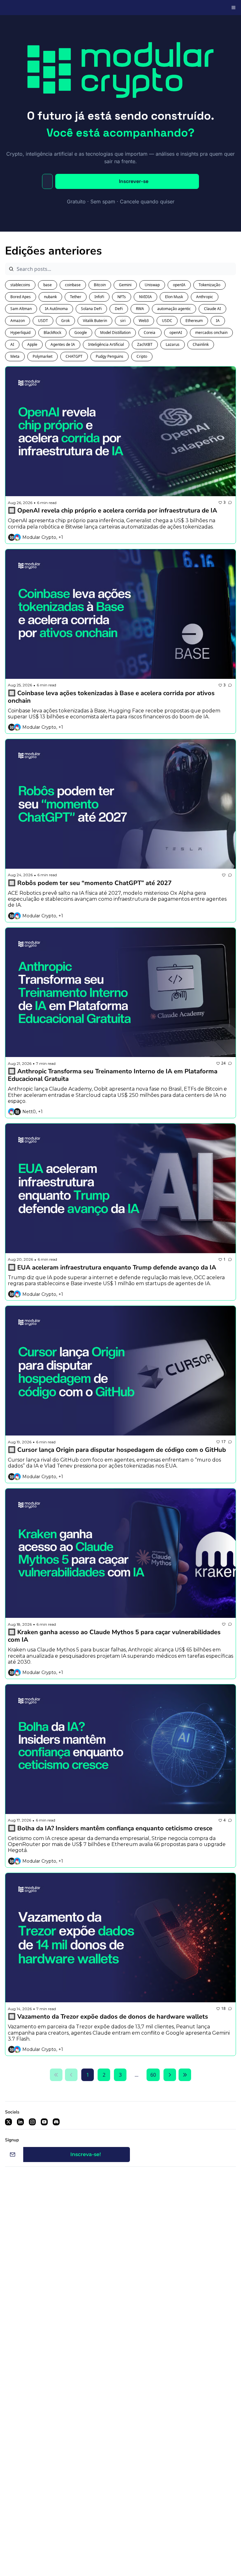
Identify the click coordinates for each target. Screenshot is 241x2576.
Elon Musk (174, 297)
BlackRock (52, 333)
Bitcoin (100, 285)
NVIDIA (145, 297)
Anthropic (205, 297)
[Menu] (233, 8)
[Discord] (56, 2122)
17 (223, 1442)
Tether (76, 297)
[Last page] (185, 2075)
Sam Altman (21, 309)
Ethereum (194, 321)
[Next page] (170, 2075)
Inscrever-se (134, 181)
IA (218, 321)
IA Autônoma (56, 309)
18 (223, 2008)
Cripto (142, 356)
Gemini (125, 285)
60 (153, 2075)
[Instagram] (32, 2122)
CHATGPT (74, 356)
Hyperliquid (20, 333)
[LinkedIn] (20, 2122)
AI (12, 344)
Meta (15, 356)
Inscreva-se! (86, 2154)
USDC (167, 321)
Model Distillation (115, 333)
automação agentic (174, 309)
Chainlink (201, 344)
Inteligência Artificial (106, 344)
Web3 (144, 321)
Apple (32, 344)
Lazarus (173, 344)
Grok (65, 321)
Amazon (18, 321)
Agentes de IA (63, 344)
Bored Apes (21, 297)
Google (81, 333)
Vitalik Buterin (95, 321)
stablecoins (20, 285)
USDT (43, 321)
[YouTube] (44, 2122)
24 (223, 1063)
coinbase (73, 285)
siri (123, 321)
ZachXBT (145, 344)
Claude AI (212, 309)
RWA (140, 309)
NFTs (122, 297)
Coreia (150, 333)
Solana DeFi (91, 309)
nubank (50, 297)
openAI (176, 333)
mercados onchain (211, 333)
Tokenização (209, 285)
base (48, 285)
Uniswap (152, 285)
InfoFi (99, 297)
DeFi (119, 309)
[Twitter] (8, 2122)
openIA (179, 285)
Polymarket (43, 356)
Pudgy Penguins (110, 356)
